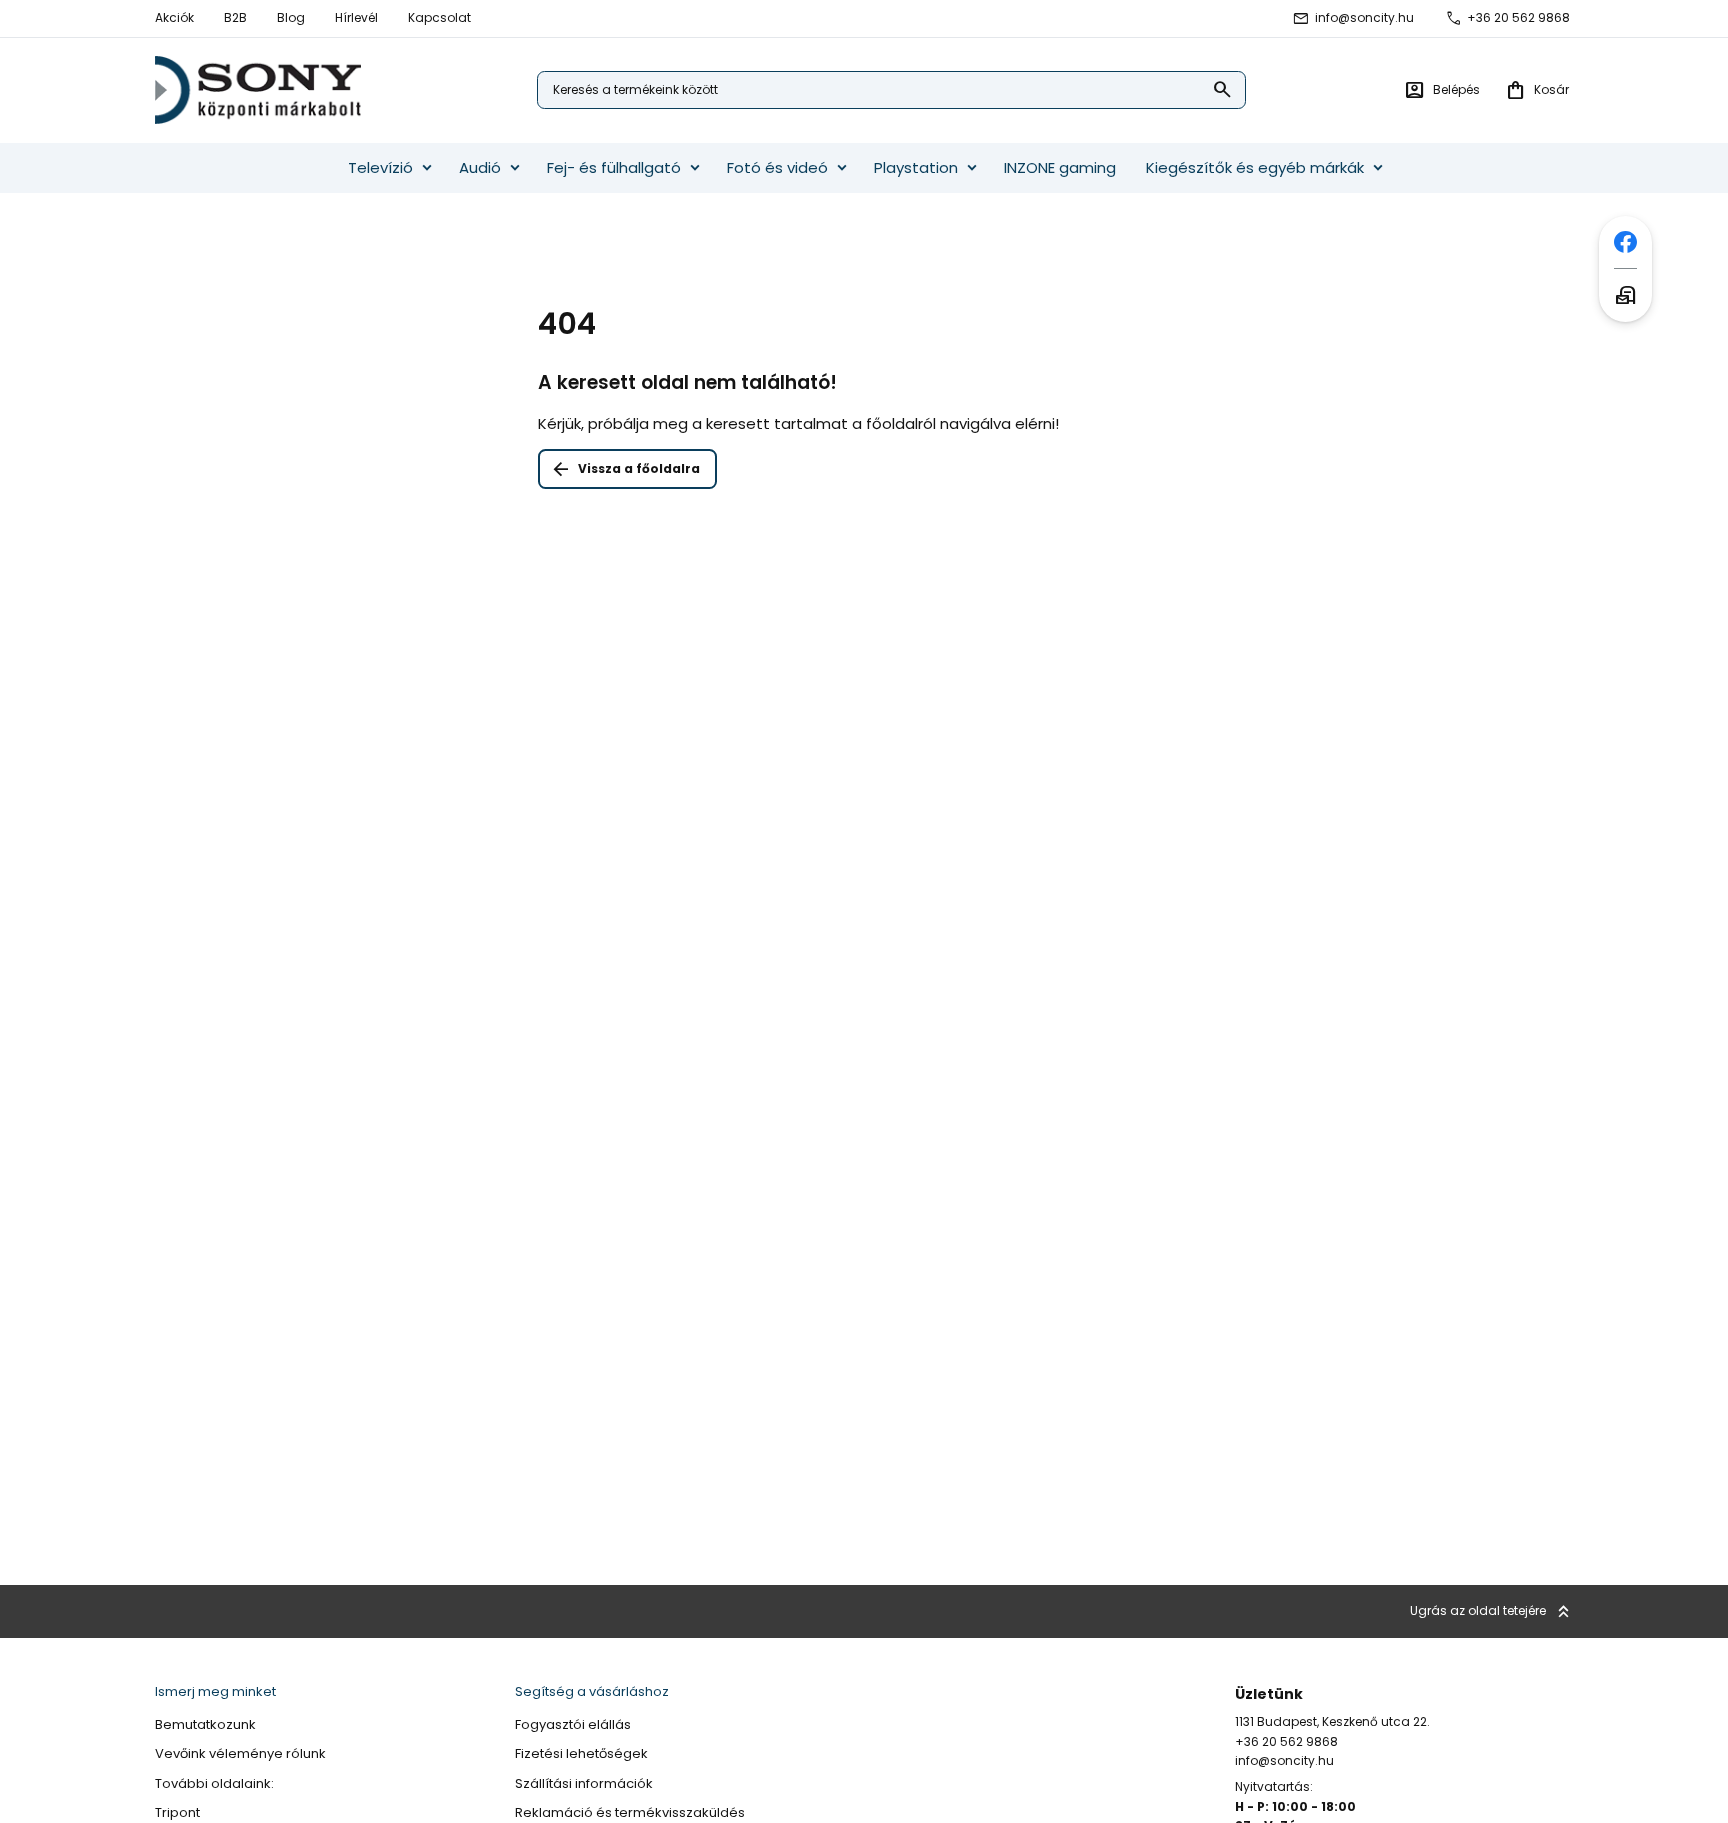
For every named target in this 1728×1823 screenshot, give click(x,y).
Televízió (380, 167)
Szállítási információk (584, 1784)
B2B (235, 17)
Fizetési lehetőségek (581, 1754)
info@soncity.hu (1364, 17)
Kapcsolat (439, 17)
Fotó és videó (777, 167)
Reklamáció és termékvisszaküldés (630, 1813)
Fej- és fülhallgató (614, 167)
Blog (291, 17)
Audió (480, 167)
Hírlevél (356, 17)
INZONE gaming (1060, 167)
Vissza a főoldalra (639, 468)
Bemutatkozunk (205, 1725)
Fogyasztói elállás (573, 1725)
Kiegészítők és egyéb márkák (1255, 167)
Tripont (177, 1813)
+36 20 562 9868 (1518, 17)
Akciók (174, 17)
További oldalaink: (214, 1784)
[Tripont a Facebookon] (1625, 242)
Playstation (916, 167)
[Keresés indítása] (1222, 90)
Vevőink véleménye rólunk (240, 1754)
